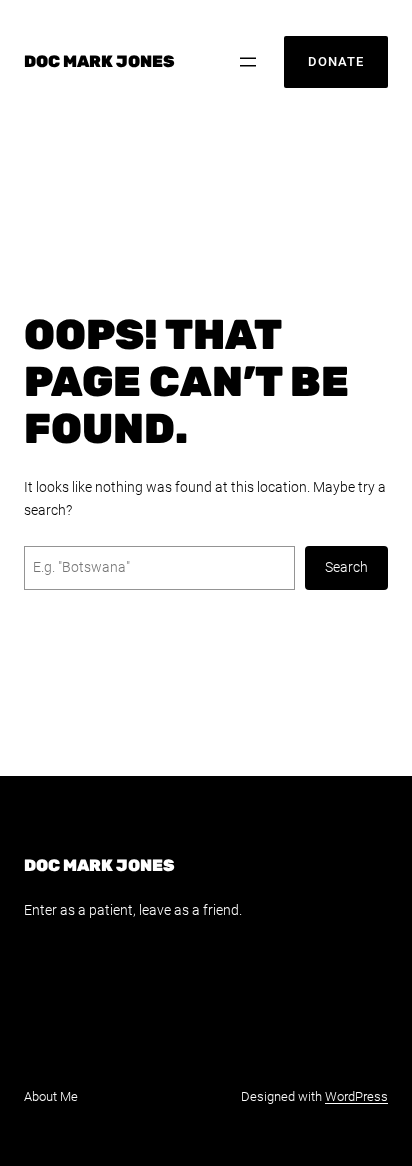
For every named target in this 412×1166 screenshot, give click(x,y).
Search (346, 567)
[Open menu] (248, 62)
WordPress (356, 1096)
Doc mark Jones (99, 61)
